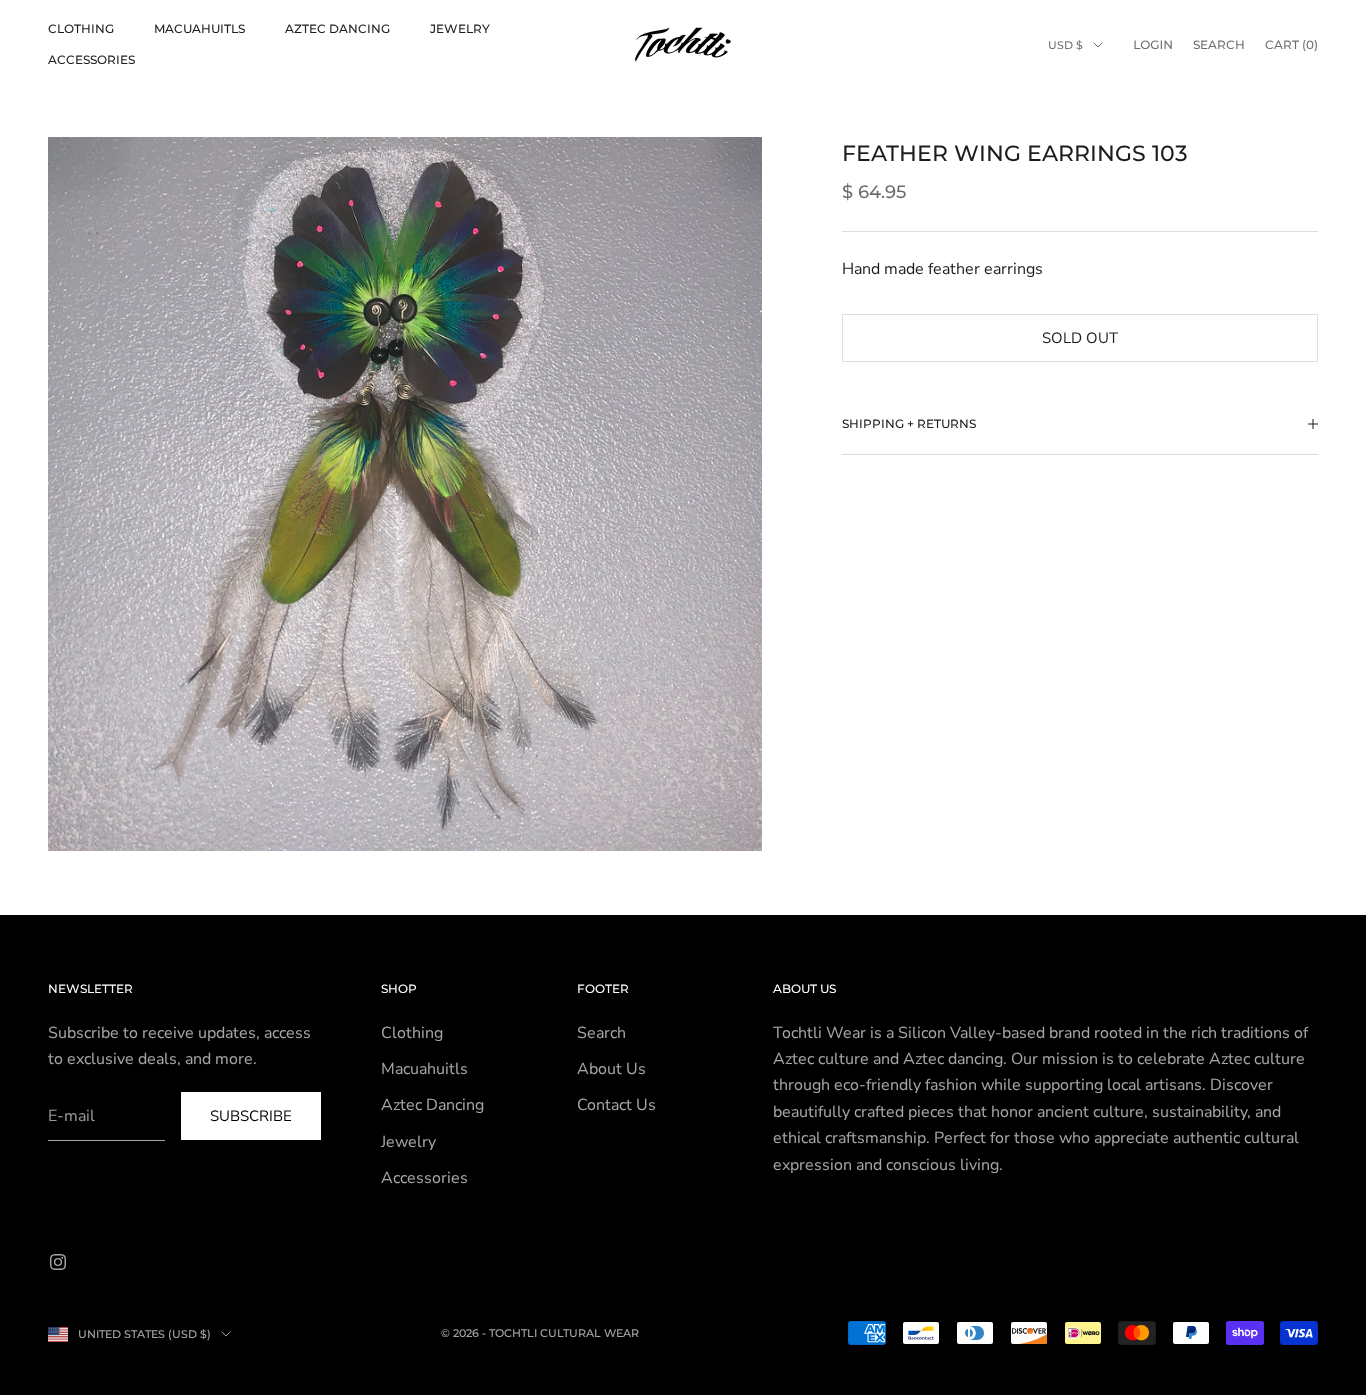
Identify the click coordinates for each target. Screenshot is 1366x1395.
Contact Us (616, 1105)
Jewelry (460, 28)
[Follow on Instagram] (58, 1262)
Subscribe (251, 1116)
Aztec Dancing (337, 28)
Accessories (91, 59)
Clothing (81, 28)
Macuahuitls (199, 28)
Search (601, 1033)
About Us (611, 1069)
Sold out (1080, 337)
